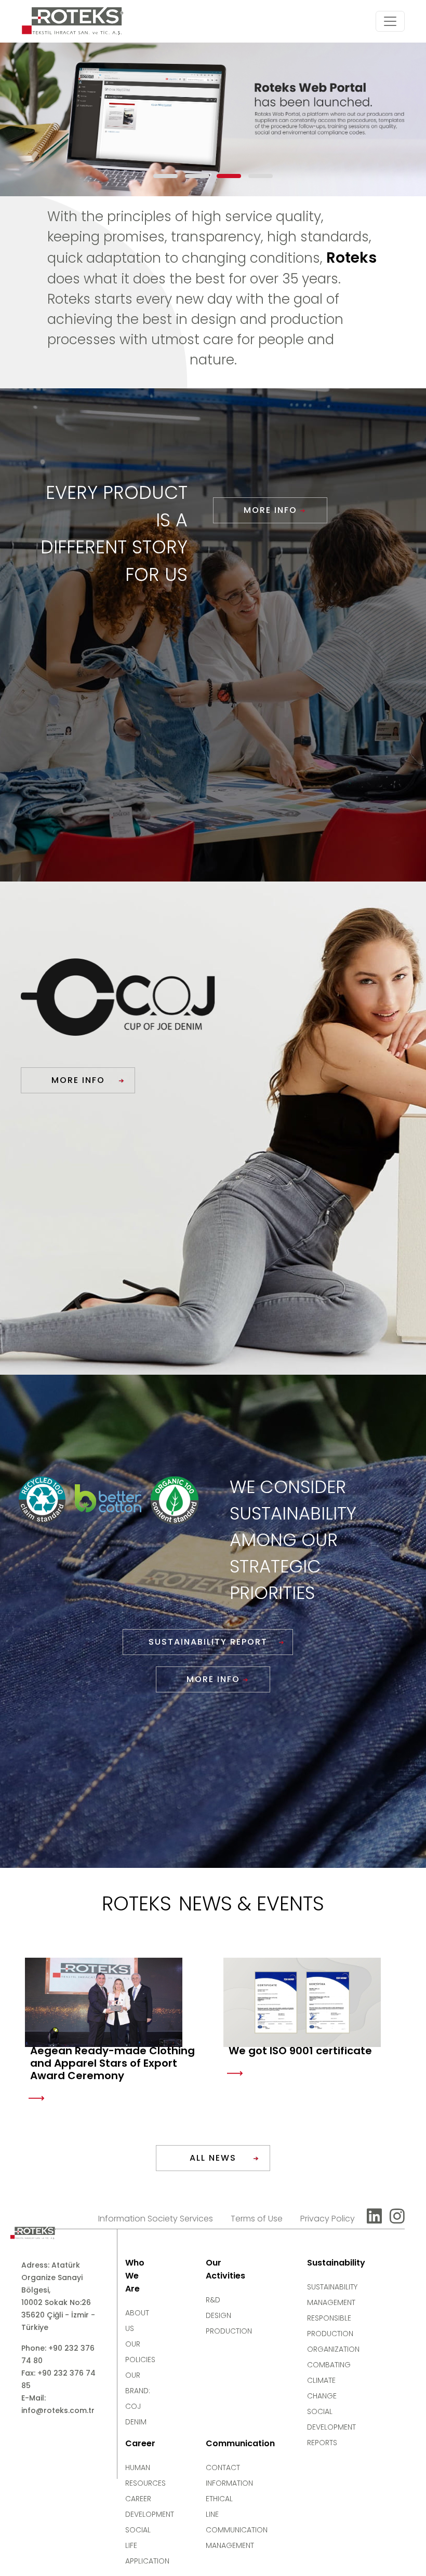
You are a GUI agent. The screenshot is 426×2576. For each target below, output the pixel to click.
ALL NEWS (213, 2158)
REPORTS (322, 2443)
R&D (213, 2300)
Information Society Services (156, 2219)
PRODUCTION (229, 2331)
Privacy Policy (328, 2219)
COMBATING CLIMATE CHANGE (329, 2380)
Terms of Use (257, 2219)
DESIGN (218, 2315)
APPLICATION (147, 2561)
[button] (165, 176)
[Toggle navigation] (390, 21)
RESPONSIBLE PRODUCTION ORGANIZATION (333, 2334)
